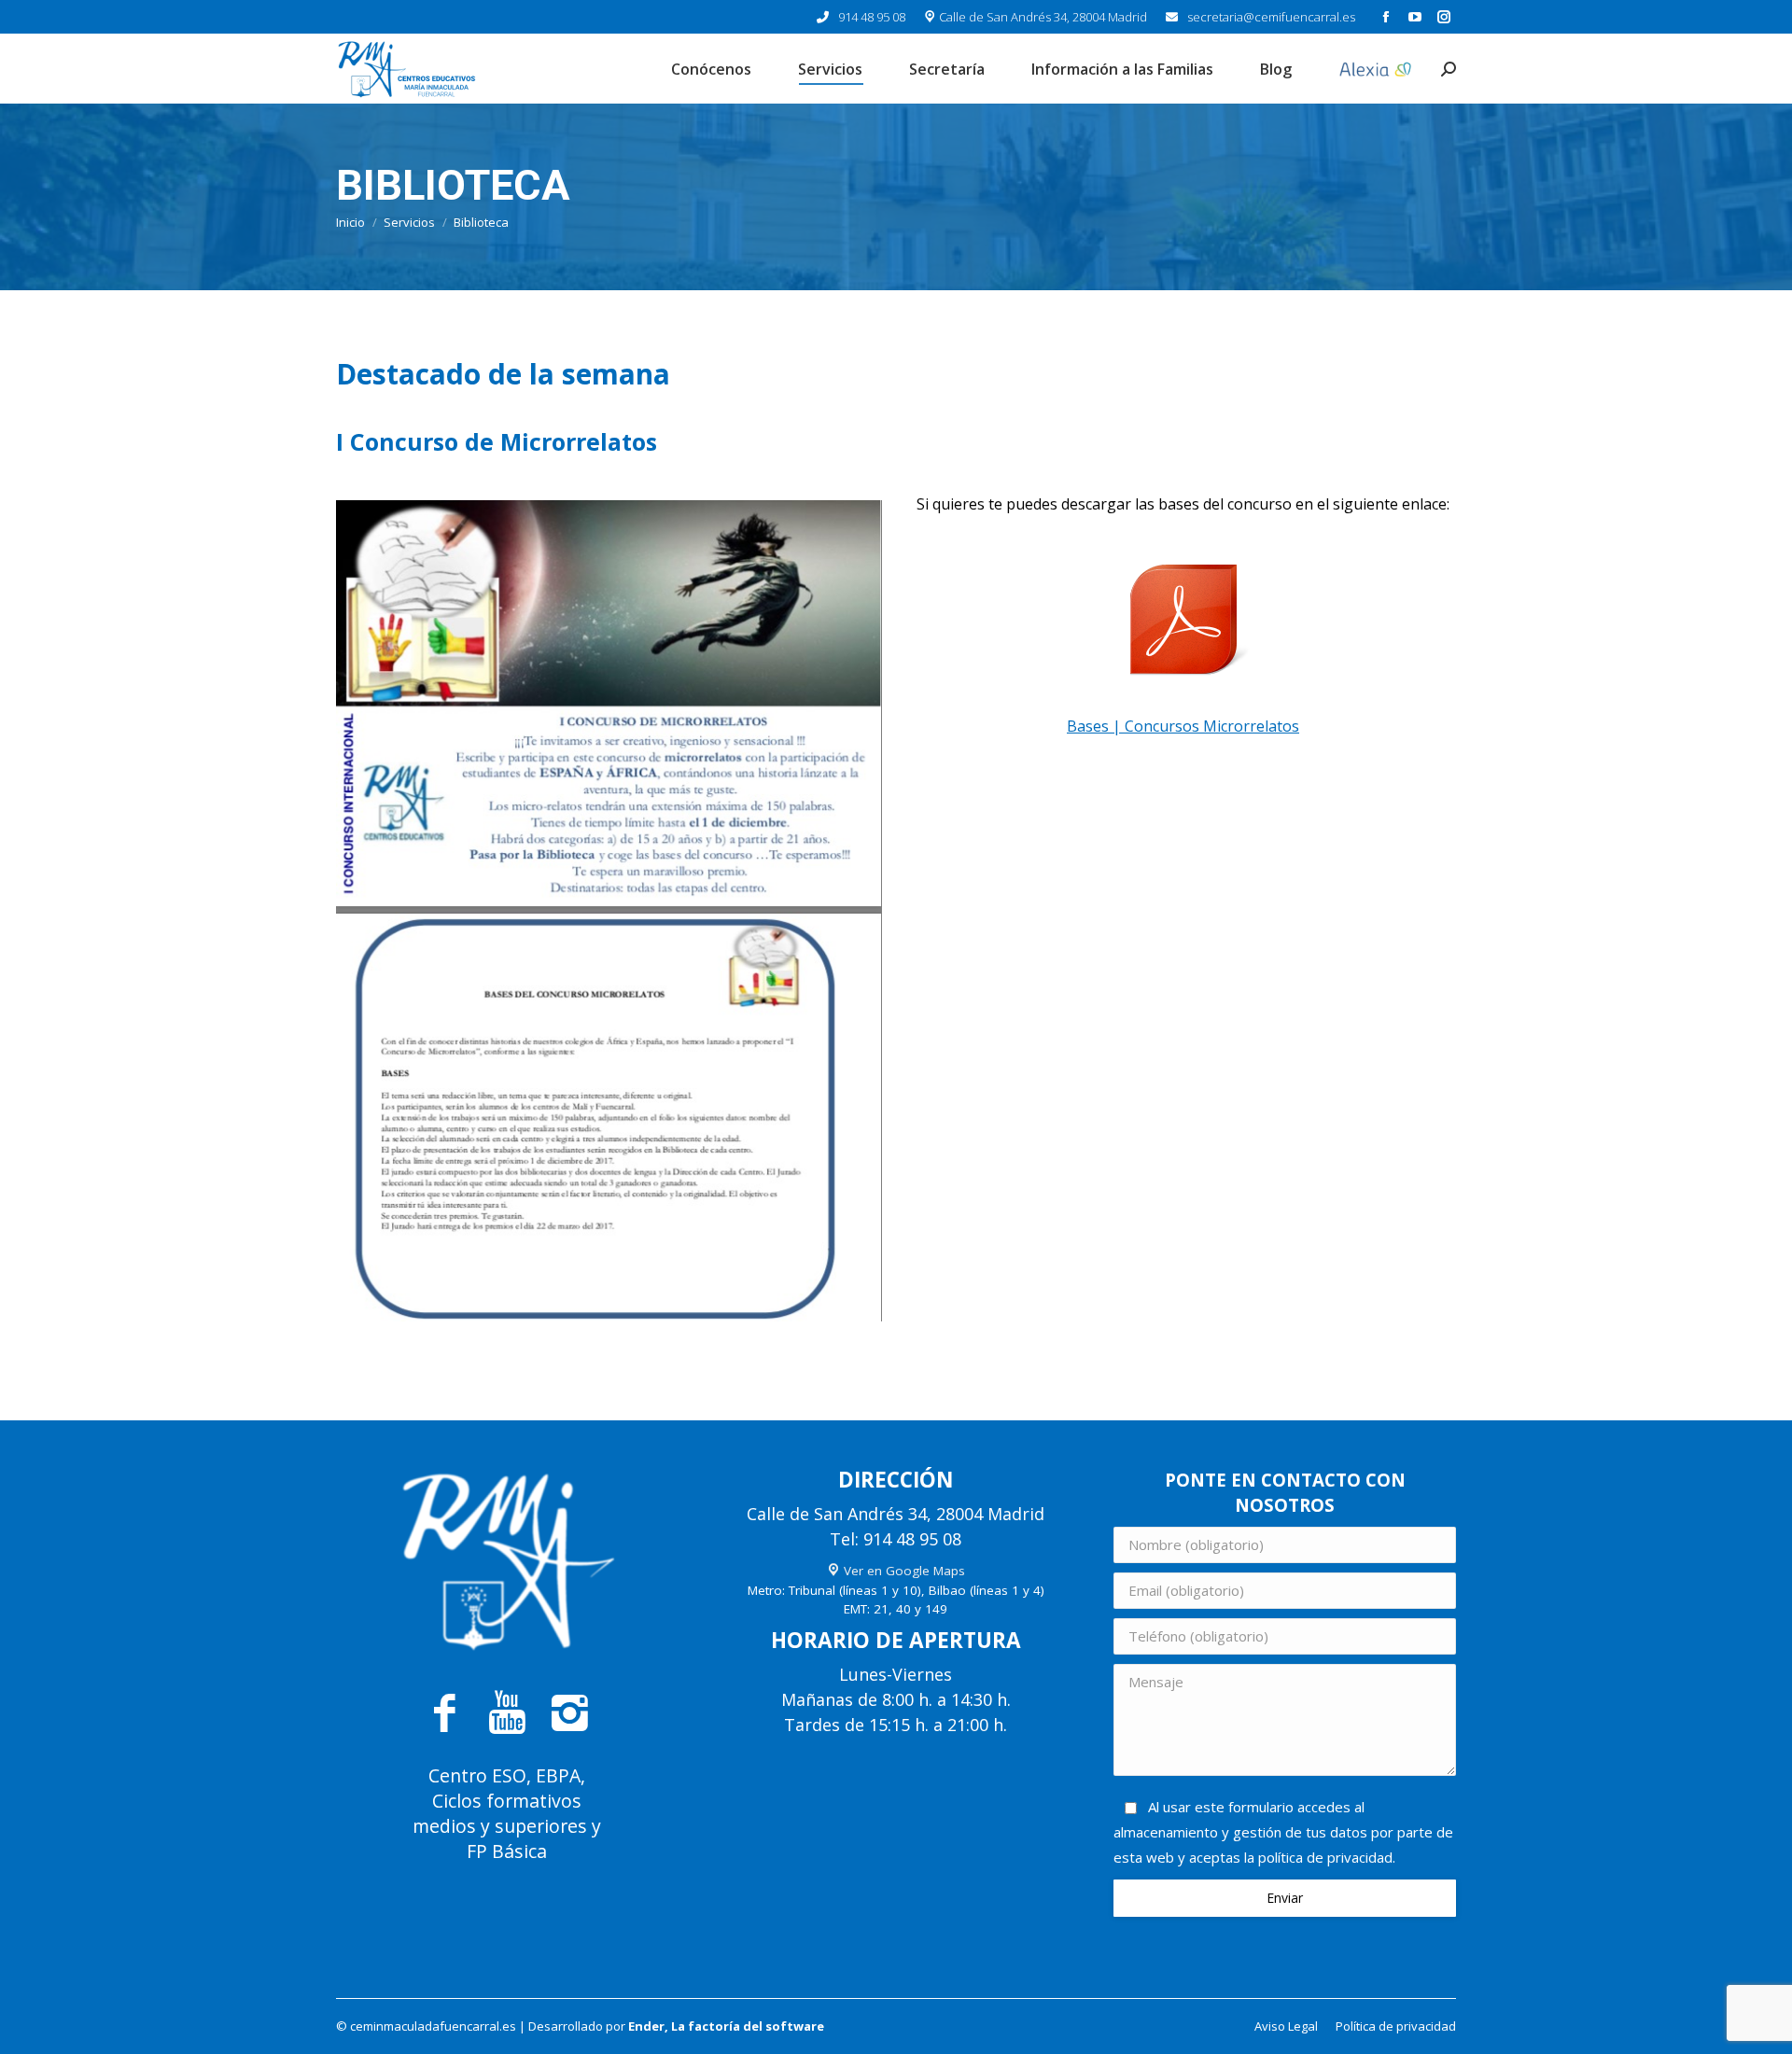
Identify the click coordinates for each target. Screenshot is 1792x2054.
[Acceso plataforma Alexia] (1376, 69)
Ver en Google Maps (903, 1571)
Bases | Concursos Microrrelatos (1183, 726)
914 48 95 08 (872, 17)
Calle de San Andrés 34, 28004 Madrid (1042, 17)
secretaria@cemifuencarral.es (1271, 17)
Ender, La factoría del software (726, 2026)
